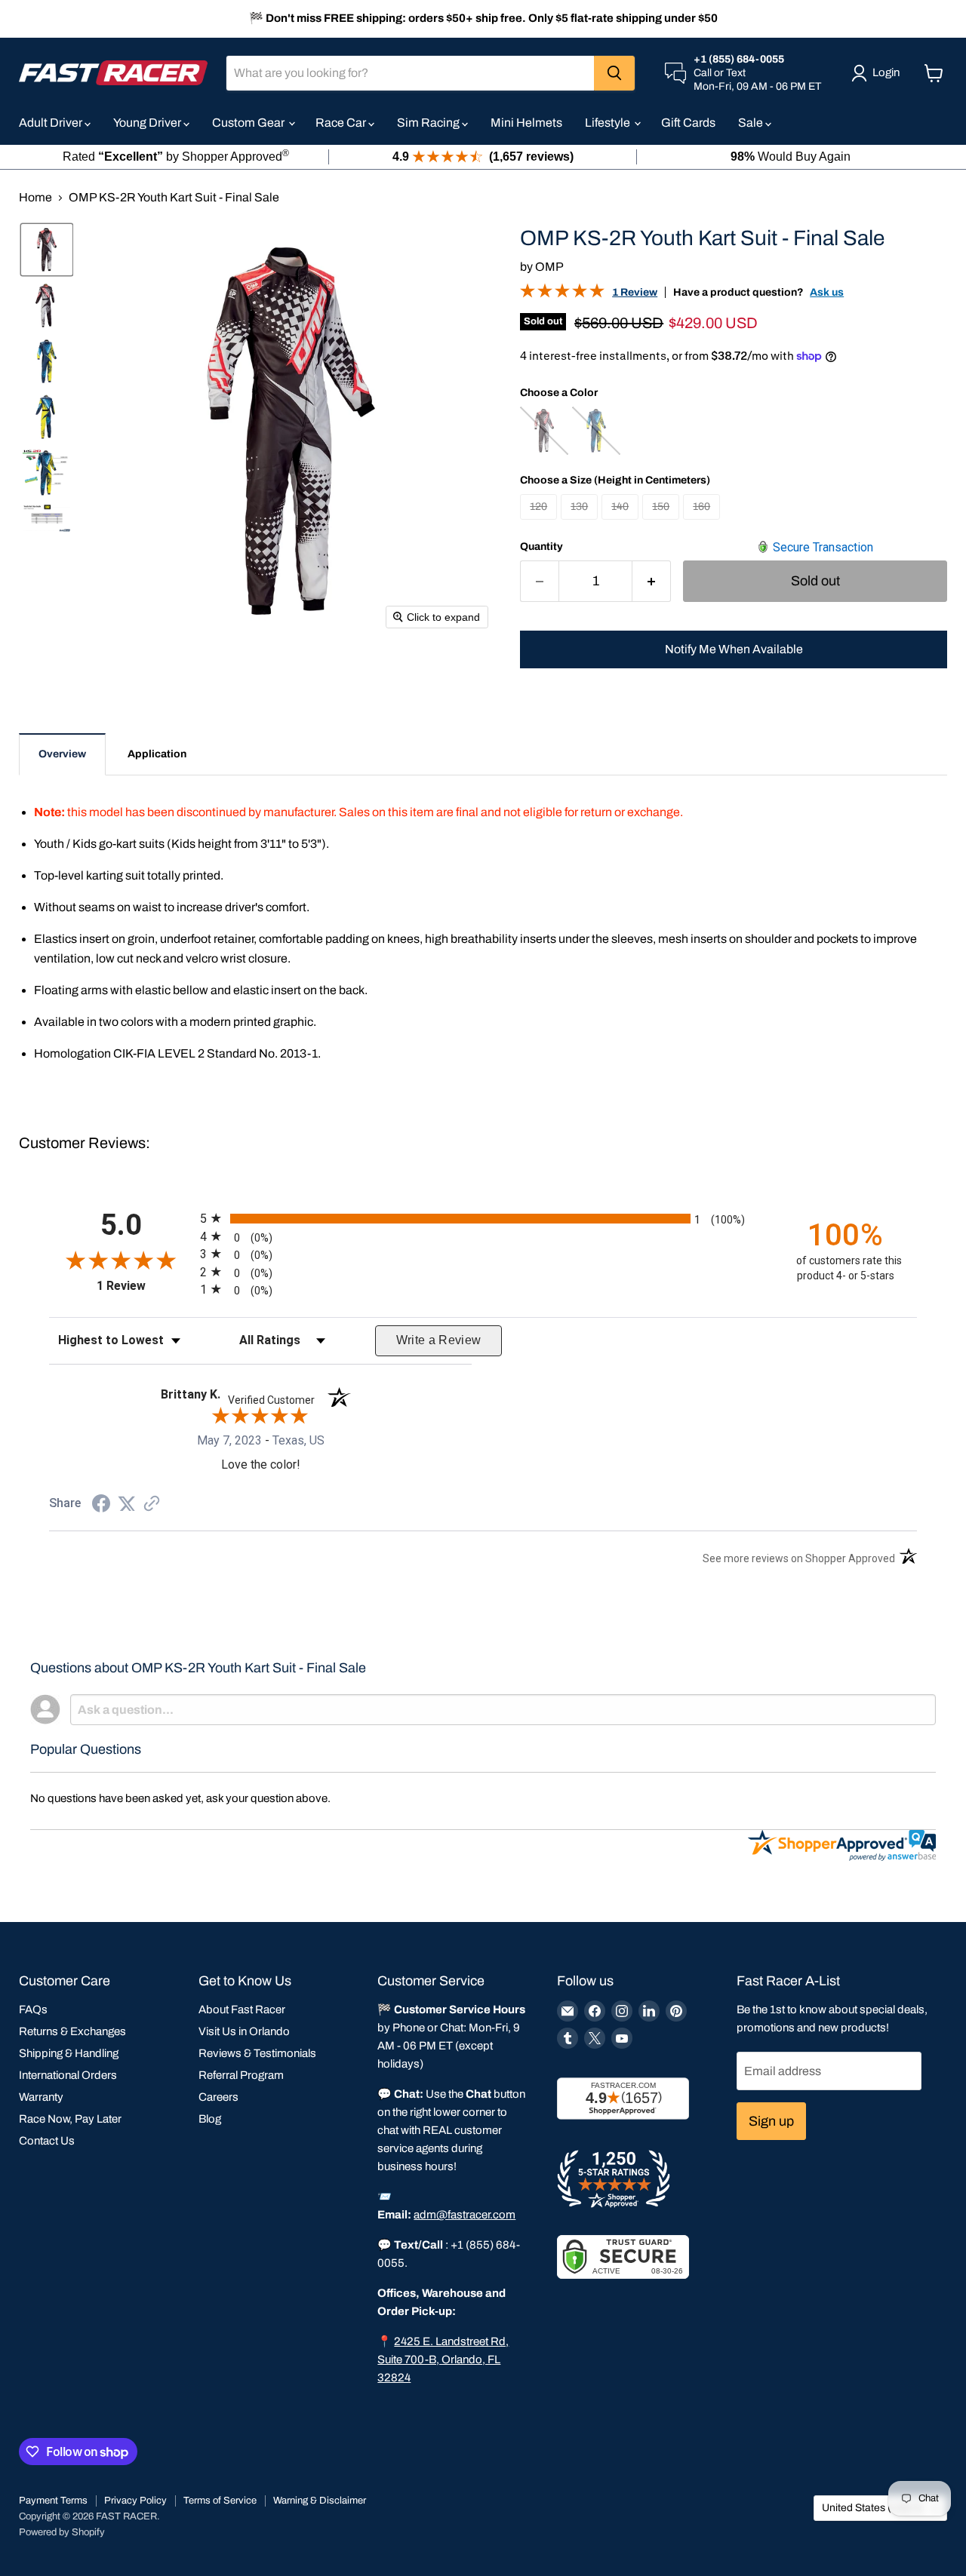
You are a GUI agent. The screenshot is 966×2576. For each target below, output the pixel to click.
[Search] (614, 73)
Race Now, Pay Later (70, 2119)
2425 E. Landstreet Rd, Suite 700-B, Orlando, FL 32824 (443, 2360)
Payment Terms (53, 2501)
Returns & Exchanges (72, 2031)
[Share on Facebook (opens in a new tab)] (101, 1505)
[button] (47, 250)
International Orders (68, 2075)
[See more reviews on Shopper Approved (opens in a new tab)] (152, 1504)
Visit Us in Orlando (244, 2031)
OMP (549, 267)
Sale (752, 123)
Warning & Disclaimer (320, 2501)
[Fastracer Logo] (113, 73)
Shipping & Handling (69, 2053)
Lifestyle (609, 123)
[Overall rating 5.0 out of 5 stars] (562, 294)
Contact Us (47, 2141)
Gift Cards (688, 123)
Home (35, 197)
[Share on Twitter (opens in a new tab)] (127, 1504)
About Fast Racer (242, 2010)
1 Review (635, 292)
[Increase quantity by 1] (652, 581)
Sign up (771, 2121)
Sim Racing (429, 123)
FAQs (33, 2010)
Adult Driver (52, 123)
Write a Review (439, 1340)
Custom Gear (249, 123)
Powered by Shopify (62, 2532)
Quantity (541, 547)
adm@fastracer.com (465, 2215)
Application (157, 754)
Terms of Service (220, 2501)
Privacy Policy (135, 2501)
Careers (218, 2097)
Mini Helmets (526, 123)
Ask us (827, 292)
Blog (210, 2119)
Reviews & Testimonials (257, 2053)
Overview (62, 754)
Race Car (342, 123)
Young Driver (148, 123)
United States (873, 2508)
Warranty (41, 2097)
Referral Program (241, 2075)
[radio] (483, 1218)
